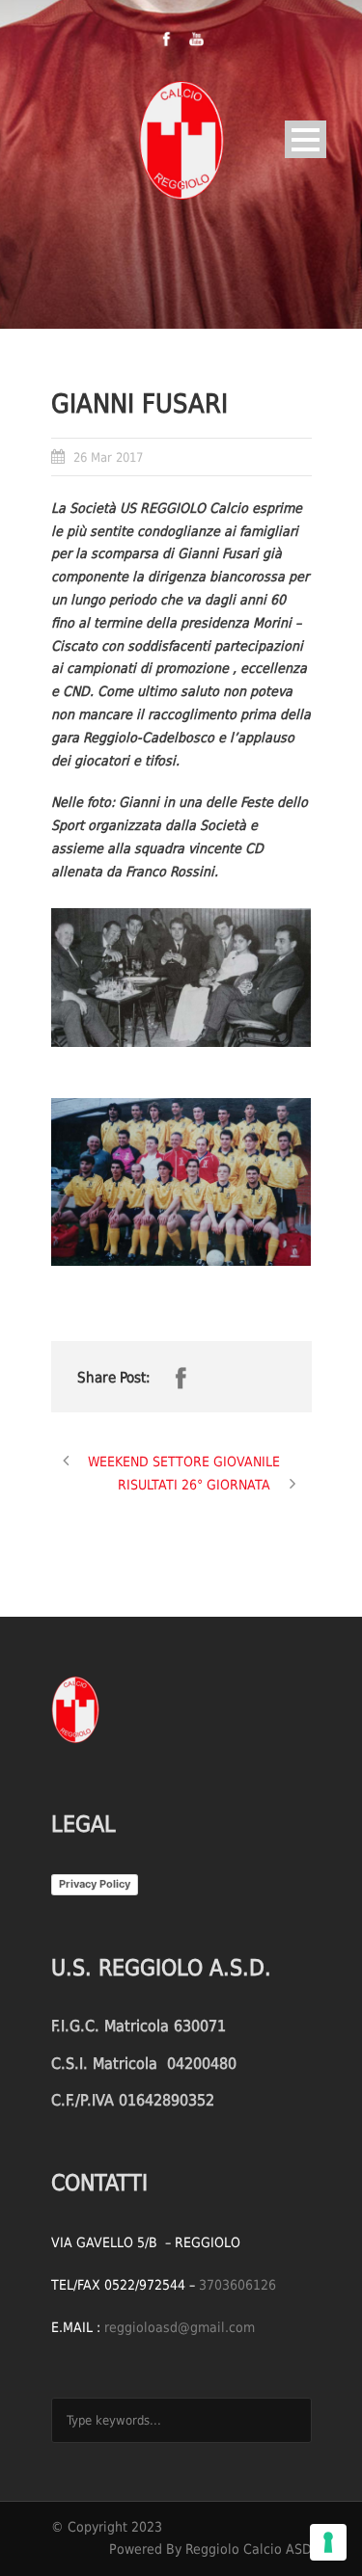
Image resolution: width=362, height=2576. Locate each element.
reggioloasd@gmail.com (180, 2327)
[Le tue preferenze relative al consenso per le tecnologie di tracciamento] (328, 2542)
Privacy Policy (95, 1884)
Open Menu (306, 139)
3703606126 (237, 2285)
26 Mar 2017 (108, 457)
